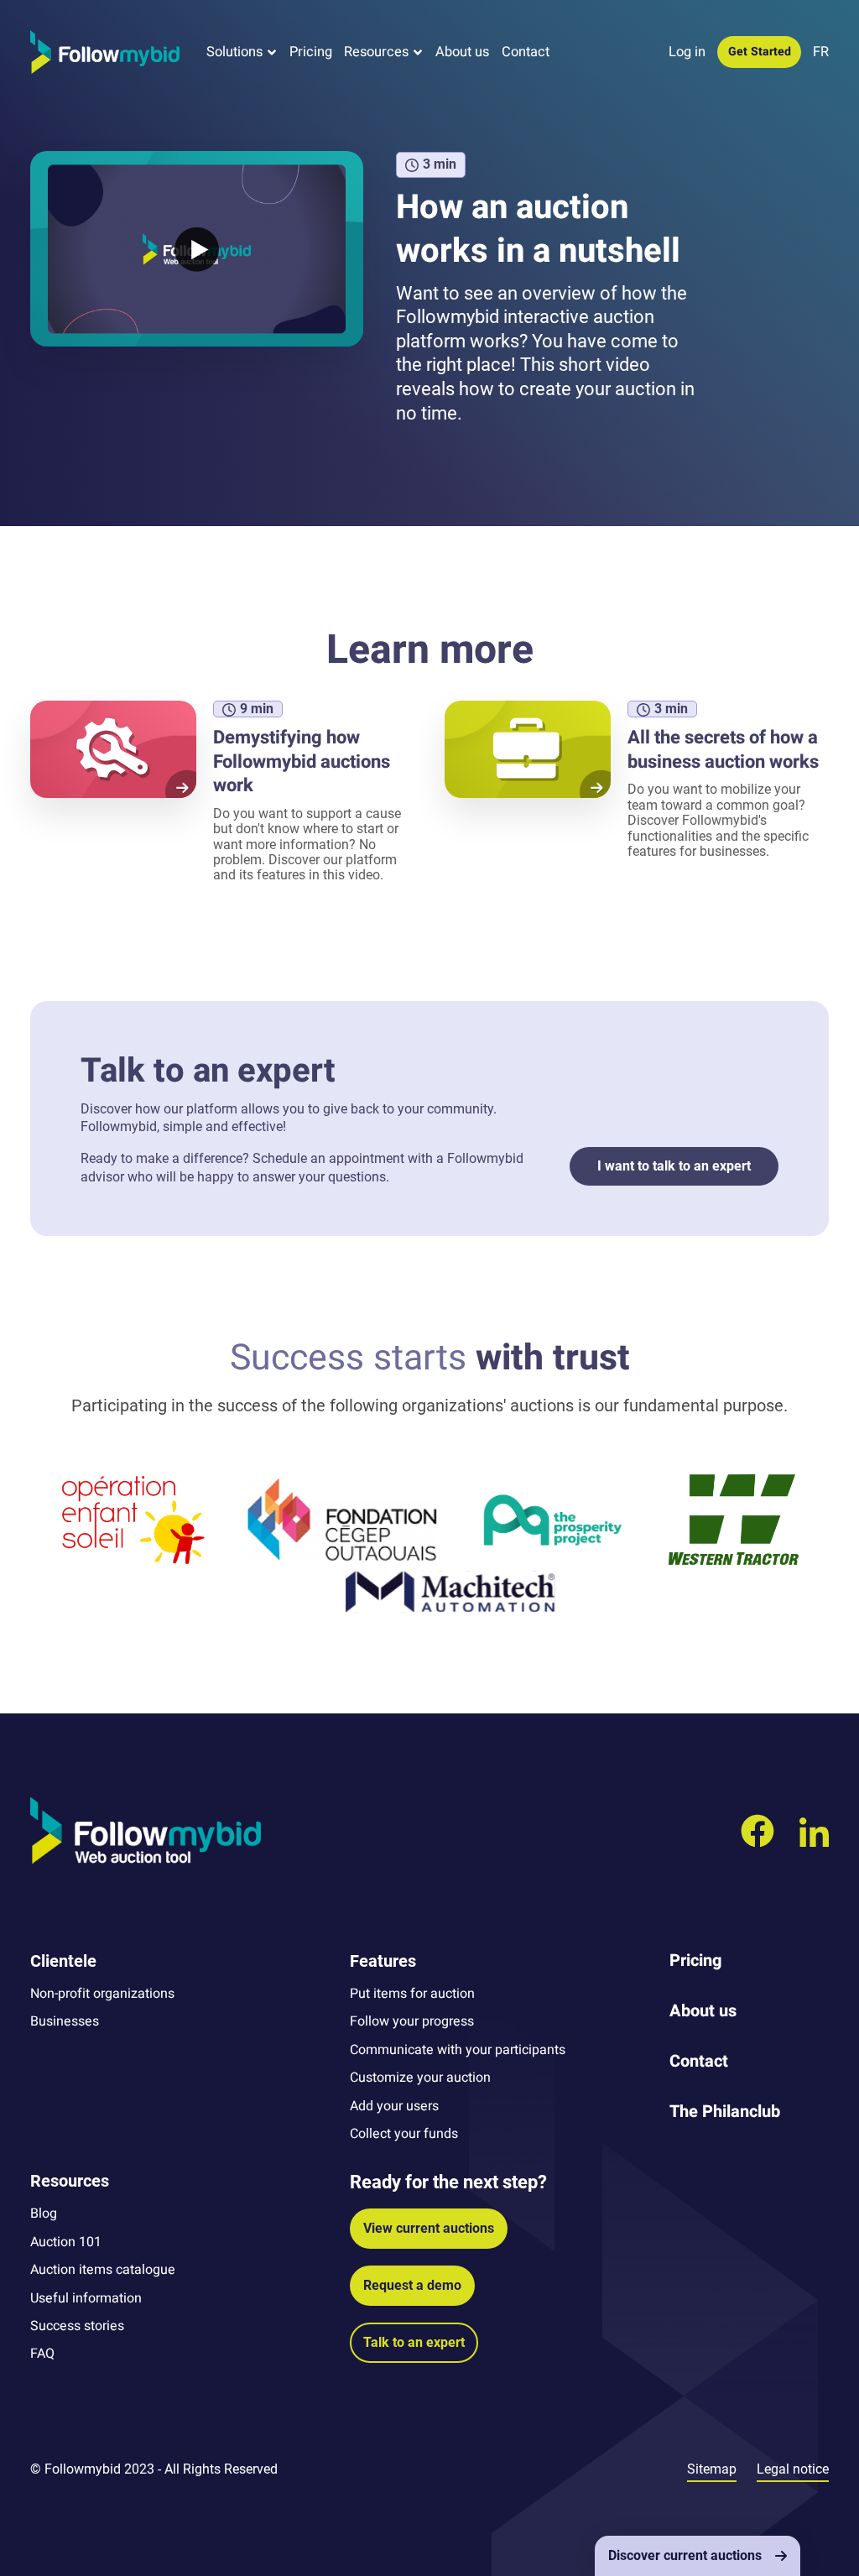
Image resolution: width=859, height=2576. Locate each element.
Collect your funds (404, 2134)
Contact (526, 52)
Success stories (77, 2326)
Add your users (394, 2106)
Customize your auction (420, 2078)
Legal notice (793, 2469)
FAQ (42, 2354)
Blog (44, 2214)
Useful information (86, 2298)
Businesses (65, 2021)
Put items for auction (412, 1994)
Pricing (311, 52)
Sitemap (712, 2469)
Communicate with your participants (458, 2050)
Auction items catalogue (103, 2270)
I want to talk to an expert (674, 1166)
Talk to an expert (414, 2342)
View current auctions (429, 2228)
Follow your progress (412, 2021)
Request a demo (412, 2285)
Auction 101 (66, 2242)
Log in (687, 52)
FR (821, 52)
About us (462, 52)
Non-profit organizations (102, 1994)
